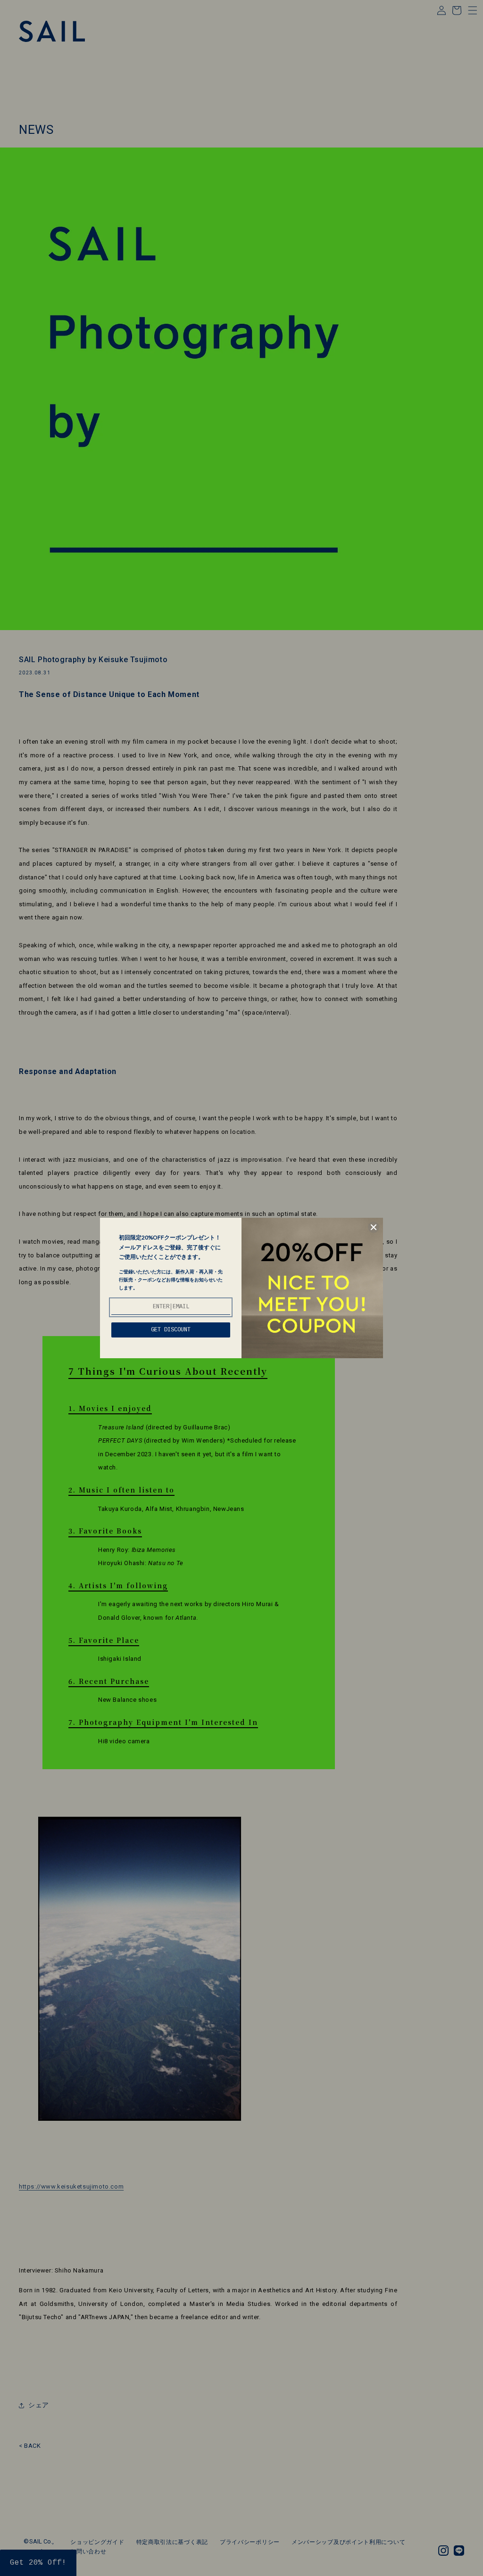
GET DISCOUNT (171, 1330)
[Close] (374, 1227)
